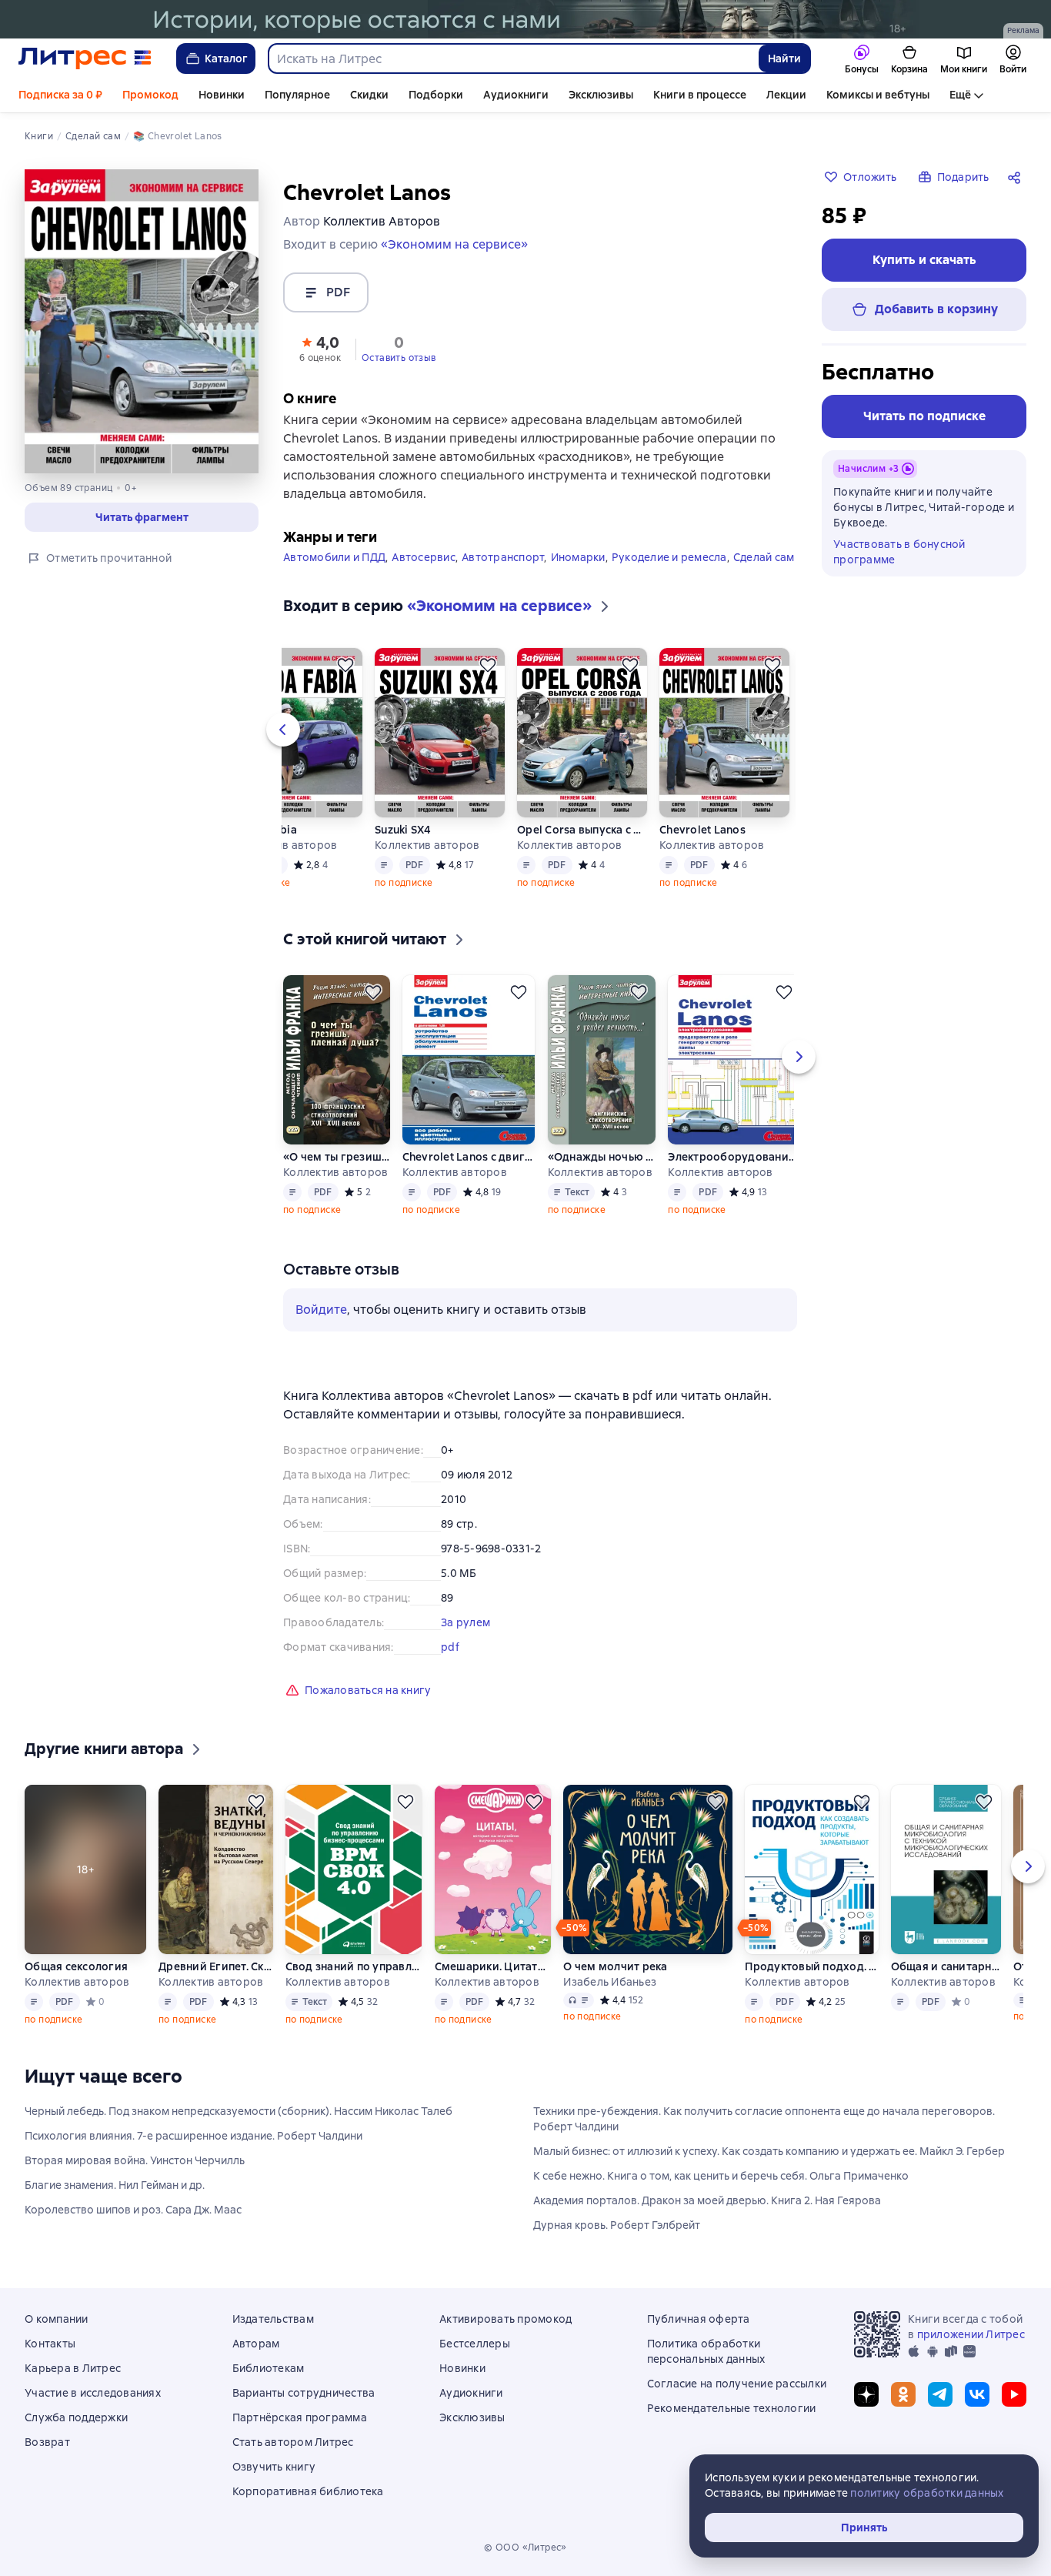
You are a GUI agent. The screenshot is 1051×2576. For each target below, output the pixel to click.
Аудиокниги (516, 95)
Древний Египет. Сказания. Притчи (215, 1966)
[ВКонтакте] (977, 2394)
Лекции (786, 95)
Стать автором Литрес (293, 2442)
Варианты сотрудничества (304, 2393)
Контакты (50, 2344)
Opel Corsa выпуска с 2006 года (582, 830)
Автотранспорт (503, 557)
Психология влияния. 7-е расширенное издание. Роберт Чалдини (194, 2136)
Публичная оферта (699, 2319)
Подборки (436, 95)
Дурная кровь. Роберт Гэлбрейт (617, 2225)
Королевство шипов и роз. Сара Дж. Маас (133, 2210)
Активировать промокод (505, 2319)
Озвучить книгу (274, 2467)
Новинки (222, 95)
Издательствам (273, 2319)
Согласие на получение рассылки (737, 2384)
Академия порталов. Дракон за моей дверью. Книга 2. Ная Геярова (707, 2200)
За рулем (465, 1622)
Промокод (150, 95)
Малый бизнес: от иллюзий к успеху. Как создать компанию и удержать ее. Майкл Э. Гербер (769, 2151)
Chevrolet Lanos (702, 830)
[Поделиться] (1017, 177)
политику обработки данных (927, 2493)
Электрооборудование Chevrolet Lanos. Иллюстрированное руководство (734, 1157)
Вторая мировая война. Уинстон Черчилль (135, 2160)
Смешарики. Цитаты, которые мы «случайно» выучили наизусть (493, 1966)
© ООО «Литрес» (525, 2548)
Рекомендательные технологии (732, 2408)
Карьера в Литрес (73, 2368)
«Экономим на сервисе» (454, 244)
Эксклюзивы (601, 95)
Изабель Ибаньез (610, 1982)
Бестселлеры (475, 2344)
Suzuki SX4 (403, 830)
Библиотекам (269, 2368)
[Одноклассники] (903, 2394)
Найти (784, 58)
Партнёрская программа (300, 2417)
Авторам (256, 2344)
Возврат (47, 2442)
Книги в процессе (700, 95)
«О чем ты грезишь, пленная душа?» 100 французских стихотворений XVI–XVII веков (336, 1157)
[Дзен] (866, 2394)
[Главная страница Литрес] (85, 58)
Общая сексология (76, 1966)
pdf (450, 1647)
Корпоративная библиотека (308, 2491)
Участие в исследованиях (93, 2393)
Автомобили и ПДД (334, 557)
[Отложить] (345, 665)
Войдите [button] (321, 1310)
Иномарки (578, 557)
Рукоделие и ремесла (669, 557)
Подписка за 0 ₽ (60, 95)
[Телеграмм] (940, 2394)
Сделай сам (764, 557)
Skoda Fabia (265, 830)
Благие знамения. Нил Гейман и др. (115, 2185)
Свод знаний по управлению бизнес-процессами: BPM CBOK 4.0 (354, 1966)
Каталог (226, 58)
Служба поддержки (76, 2417)
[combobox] (513, 58)
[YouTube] (1014, 2394)
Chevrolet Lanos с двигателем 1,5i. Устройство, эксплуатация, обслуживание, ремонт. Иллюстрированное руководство (469, 1157)
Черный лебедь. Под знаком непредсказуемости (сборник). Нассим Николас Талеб (239, 2111)
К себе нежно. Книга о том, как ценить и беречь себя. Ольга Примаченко (721, 2176)
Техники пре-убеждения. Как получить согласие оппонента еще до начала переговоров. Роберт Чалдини (764, 2119)
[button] (320, 348)
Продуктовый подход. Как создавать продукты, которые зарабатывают (811, 1966)
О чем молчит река (615, 1966)
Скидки (369, 95)
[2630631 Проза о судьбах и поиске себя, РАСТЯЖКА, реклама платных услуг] (525, 19)
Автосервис (424, 557)
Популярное (297, 95)
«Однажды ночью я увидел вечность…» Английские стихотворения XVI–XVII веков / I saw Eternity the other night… (602, 1157)
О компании (57, 2319)
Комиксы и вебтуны (878, 95)
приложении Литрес (971, 2334)
